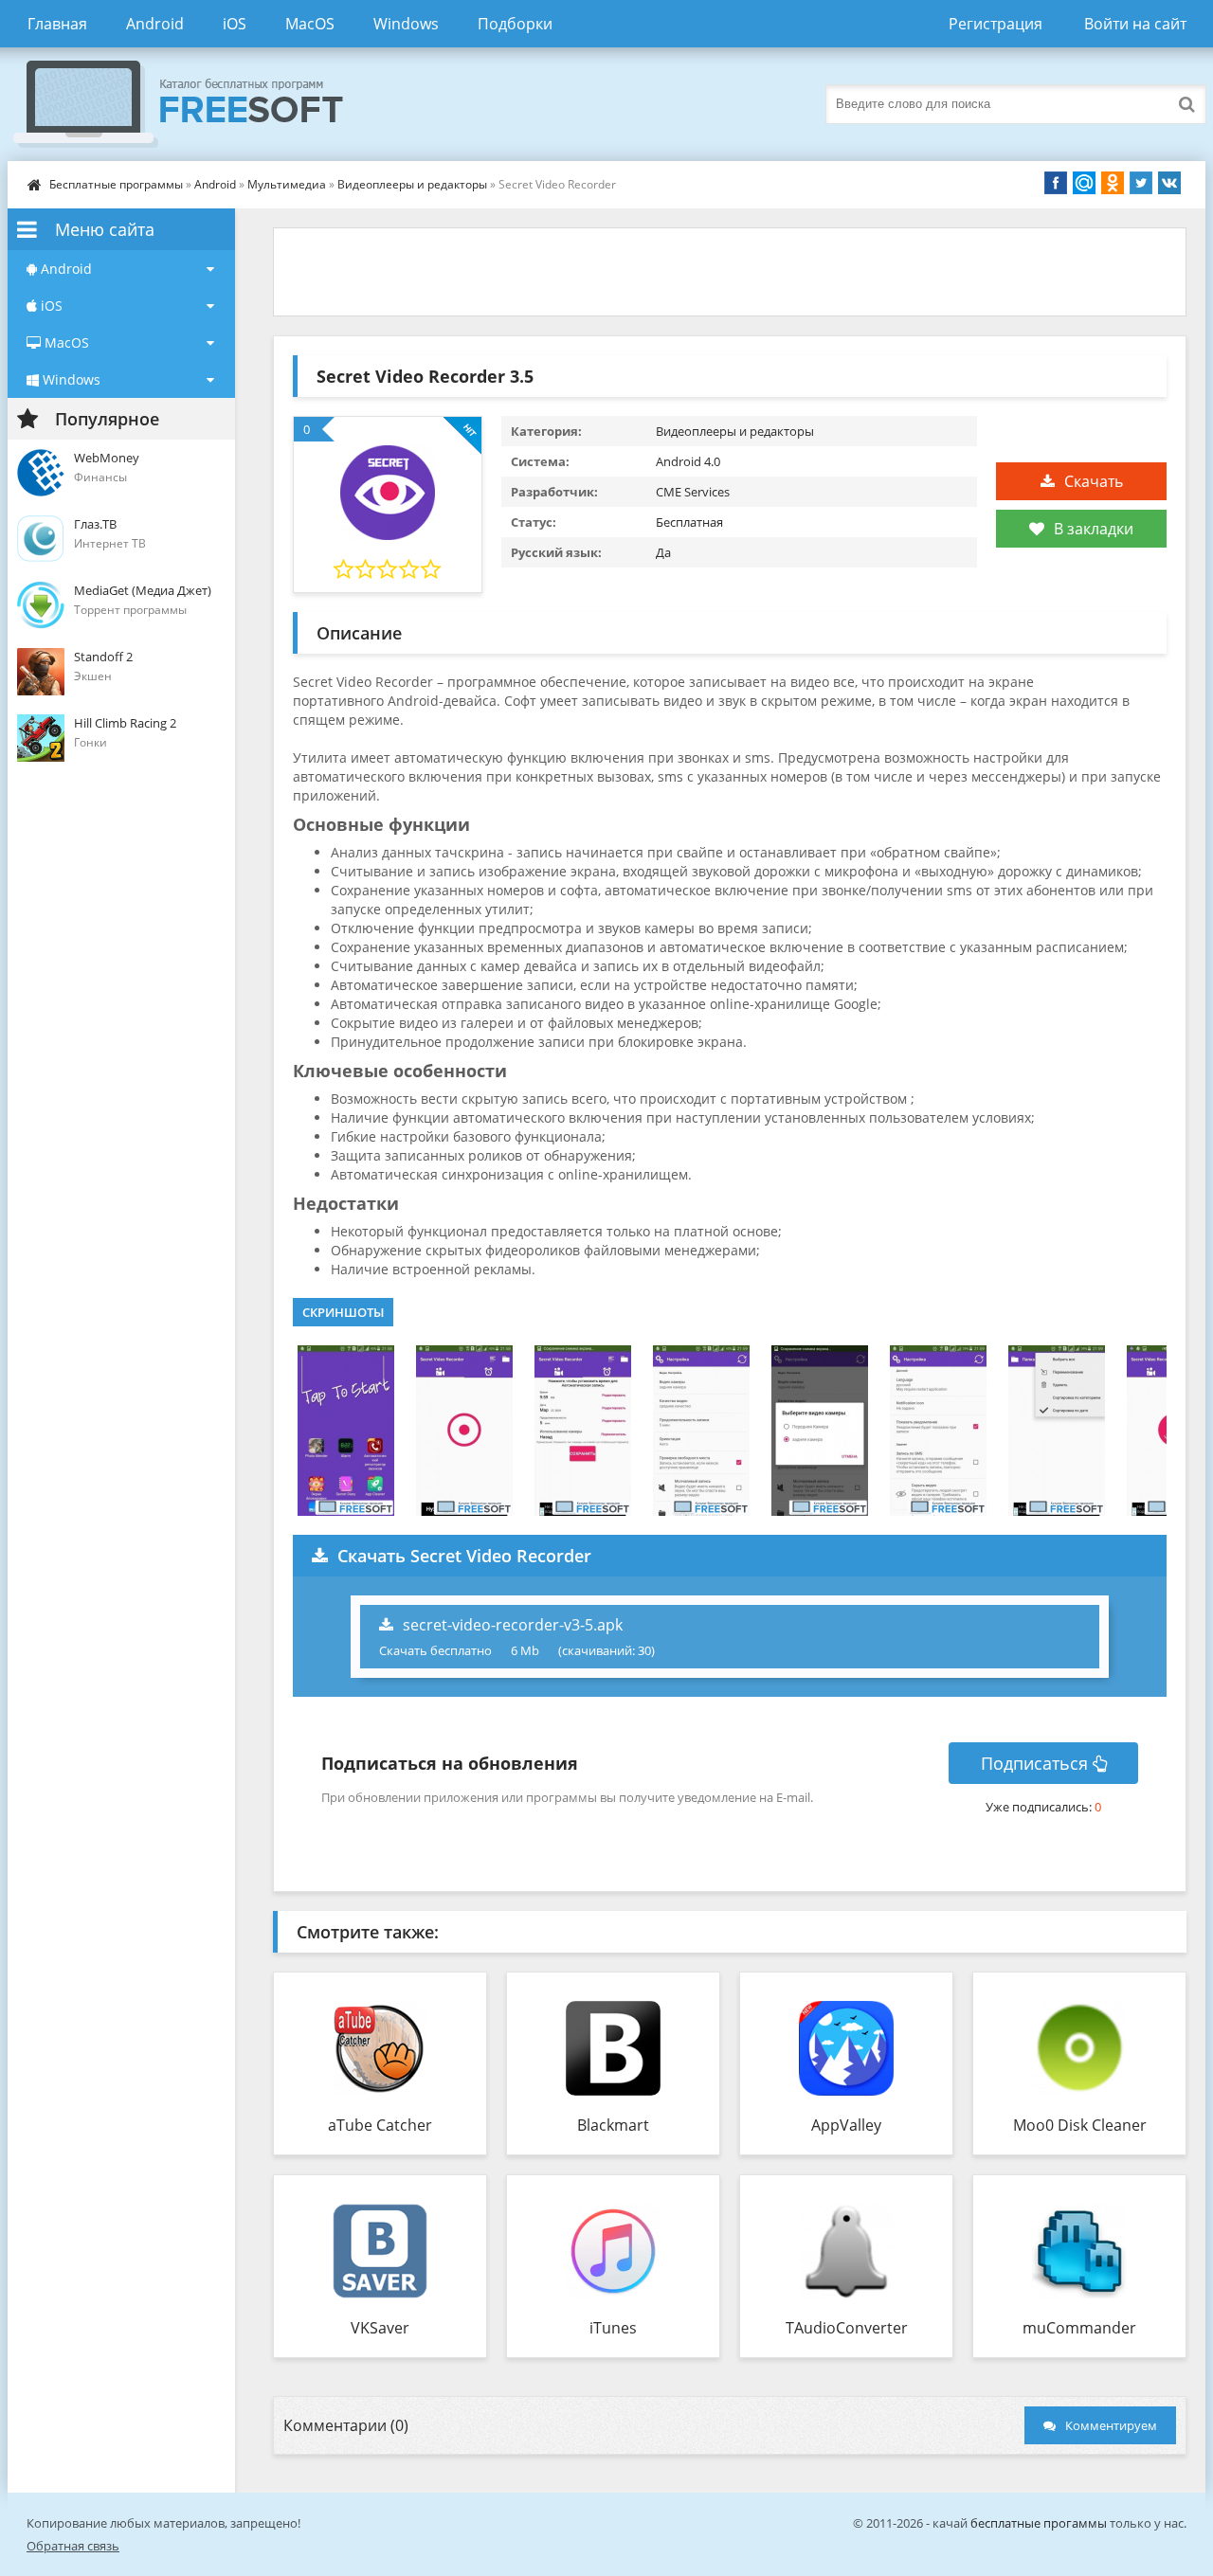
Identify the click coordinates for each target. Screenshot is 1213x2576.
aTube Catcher (380, 2125)
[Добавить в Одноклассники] (1113, 183)
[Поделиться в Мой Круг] (1084, 183)
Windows (406, 24)
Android (155, 24)
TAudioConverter (847, 2328)
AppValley (846, 2125)
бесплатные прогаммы (1039, 2523)
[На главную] (197, 104)
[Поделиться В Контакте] (1169, 183)
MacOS (310, 24)
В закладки (1094, 529)
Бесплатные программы (116, 184)
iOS (235, 24)
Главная (57, 24)
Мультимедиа (287, 184)
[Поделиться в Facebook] (1056, 183)
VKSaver (380, 2328)
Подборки (515, 24)
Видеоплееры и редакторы (412, 184)
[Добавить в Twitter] (1141, 183)
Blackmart (613, 2125)
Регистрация (996, 24)
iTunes (613, 2328)
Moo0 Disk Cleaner (1080, 2125)
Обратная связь (73, 2546)
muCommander (1079, 2328)
